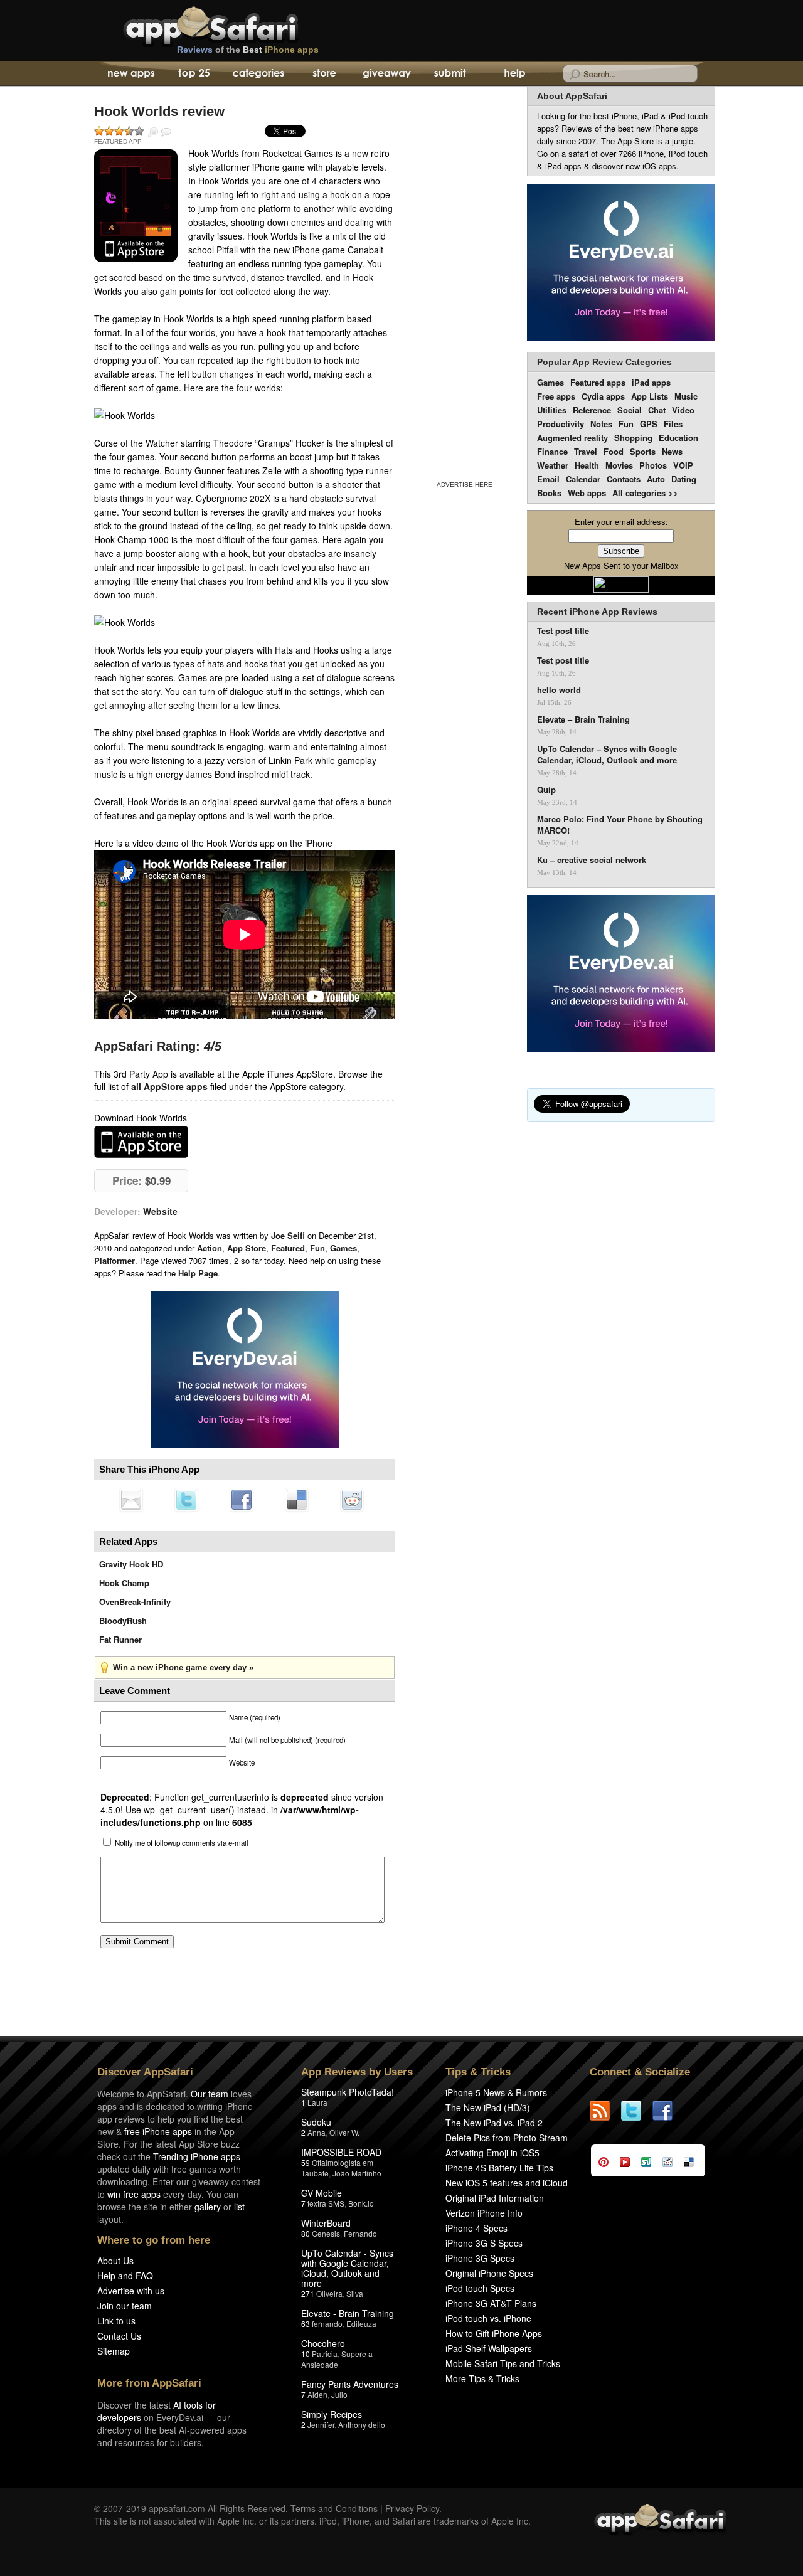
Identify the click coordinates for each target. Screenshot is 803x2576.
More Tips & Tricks (482, 2378)
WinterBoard (326, 2223)
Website (160, 1211)
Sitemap (114, 2351)
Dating (684, 479)
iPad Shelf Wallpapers (489, 2348)
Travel (586, 451)
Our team (210, 2094)
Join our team (125, 2306)
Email (548, 479)
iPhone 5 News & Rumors (496, 2092)
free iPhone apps (158, 2131)
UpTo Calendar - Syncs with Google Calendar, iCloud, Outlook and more (347, 2268)
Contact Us (119, 2336)
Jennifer (321, 2425)
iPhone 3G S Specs (484, 2243)
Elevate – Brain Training (583, 719)
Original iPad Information (495, 2198)
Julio (339, 2394)
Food (614, 451)
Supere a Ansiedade (337, 2359)
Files (673, 424)
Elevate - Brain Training (348, 2313)
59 (306, 2162)
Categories (258, 74)
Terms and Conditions (334, 2508)
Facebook (242, 1500)
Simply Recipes (332, 2414)
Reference (592, 410)
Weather (553, 465)
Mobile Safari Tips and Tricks (503, 2363)
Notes (601, 424)
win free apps (134, 2194)
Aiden (317, 2394)
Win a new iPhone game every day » (183, 1667)
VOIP (683, 465)
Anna (316, 2132)
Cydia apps (603, 396)
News (672, 451)
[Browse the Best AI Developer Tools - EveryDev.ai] (245, 1370)
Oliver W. (344, 2132)
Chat (657, 410)
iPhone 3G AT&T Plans (491, 2303)
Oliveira (329, 2293)
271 (308, 2293)
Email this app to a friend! (131, 1500)
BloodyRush (123, 1620)
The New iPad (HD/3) (488, 2107)
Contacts (624, 479)
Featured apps (598, 382)
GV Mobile (322, 2193)
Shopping (633, 437)
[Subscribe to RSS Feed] (605, 2111)
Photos (653, 465)
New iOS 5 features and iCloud (507, 2183)
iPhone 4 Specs (476, 2228)
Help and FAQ (125, 2276)
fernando (327, 2324)
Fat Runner (120, 1639)
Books (549, 493)
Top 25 (194, 74)
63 (306, 2324)
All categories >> (645, 493)
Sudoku (316, 2122)
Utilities (552, 410)
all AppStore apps (169, 1086)
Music (686, 396)
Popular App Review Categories (604, 362)
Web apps (587, 493)
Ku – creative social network (592, 860)
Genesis (326, 2233)
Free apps (556, 396)
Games (343, 1248)
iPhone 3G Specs (480, 2258)
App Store (247, 1248)
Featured (288, 1248)
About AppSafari (572, 96)
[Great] (129, 131)
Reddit (352, 1500)
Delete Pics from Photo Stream (507, 2138)
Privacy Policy (412, 2508)
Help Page (198, 1273)
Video (683, 410)
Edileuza (361, 2324)
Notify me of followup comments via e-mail (182, 1843)
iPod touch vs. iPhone (488, 2318)
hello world (559, 690)
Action (210, 1248)
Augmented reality (572, 437)
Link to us (116, 2321)
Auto (656, 479)
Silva (355, 2293)
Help (514, 74)
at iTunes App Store (141, 1142)
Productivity (561, 424)
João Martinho (357, 2173)
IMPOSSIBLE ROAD (341, 2152)
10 (306, 2354)
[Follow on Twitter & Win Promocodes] (637, 2111)
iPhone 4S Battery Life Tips (499, 2168)
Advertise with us (131, 2291)
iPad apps (651, 382)
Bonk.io (361, 2203)
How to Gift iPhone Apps (494, 2333)
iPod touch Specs (480, 2288)
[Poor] (109, 131)
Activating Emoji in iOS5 (492, 2153)
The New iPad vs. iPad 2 (494, 2123)
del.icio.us (297, 1500)
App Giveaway (386, 74)
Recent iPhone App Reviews (597, 612)
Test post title (563, 631)
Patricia (325, 2354)
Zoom (153, 132)
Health (587, 465)
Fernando (360, 2233)
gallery (208, 2207)
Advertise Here (465, 485)
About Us (115, 2261)
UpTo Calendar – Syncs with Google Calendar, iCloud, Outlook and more (607, 755)
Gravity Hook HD (131, 1564)
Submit (450, 74)
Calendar (583, 479)
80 (306, 2233)
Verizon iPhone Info (484, 2213)
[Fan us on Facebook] (668, 2111)
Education (678, 437)
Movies (619, 465)
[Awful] (99, 131)
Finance (552, 451)
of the (248, 50)
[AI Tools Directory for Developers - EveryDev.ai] (621, 974)
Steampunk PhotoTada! (348, 2092)
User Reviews (166, 132)
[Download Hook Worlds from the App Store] (136, 206)
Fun (317, 1248)
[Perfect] (139, 131)
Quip (546, 790)
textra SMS (326, 2203)
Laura (317, 2102)
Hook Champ (124, 1583)
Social (630, 410)
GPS (649, 424)
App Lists (650, 396)
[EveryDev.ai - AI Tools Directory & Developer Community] (621, 263)
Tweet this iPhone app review (186, 1500)
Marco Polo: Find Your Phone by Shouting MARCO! (620, 825)
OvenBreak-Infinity (135, 1602)
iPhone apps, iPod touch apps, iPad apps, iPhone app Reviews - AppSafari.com (237, 24)
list (239, 2207)
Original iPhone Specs (489, 2273)
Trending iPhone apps (197, 2156)
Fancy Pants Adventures (350, 2384)
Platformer (114, 1260)
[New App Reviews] (130, 74)
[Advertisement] (464, 281)
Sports (643, 451)
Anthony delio (362, 2425)
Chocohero (323, 2343)
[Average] (119, 131)
